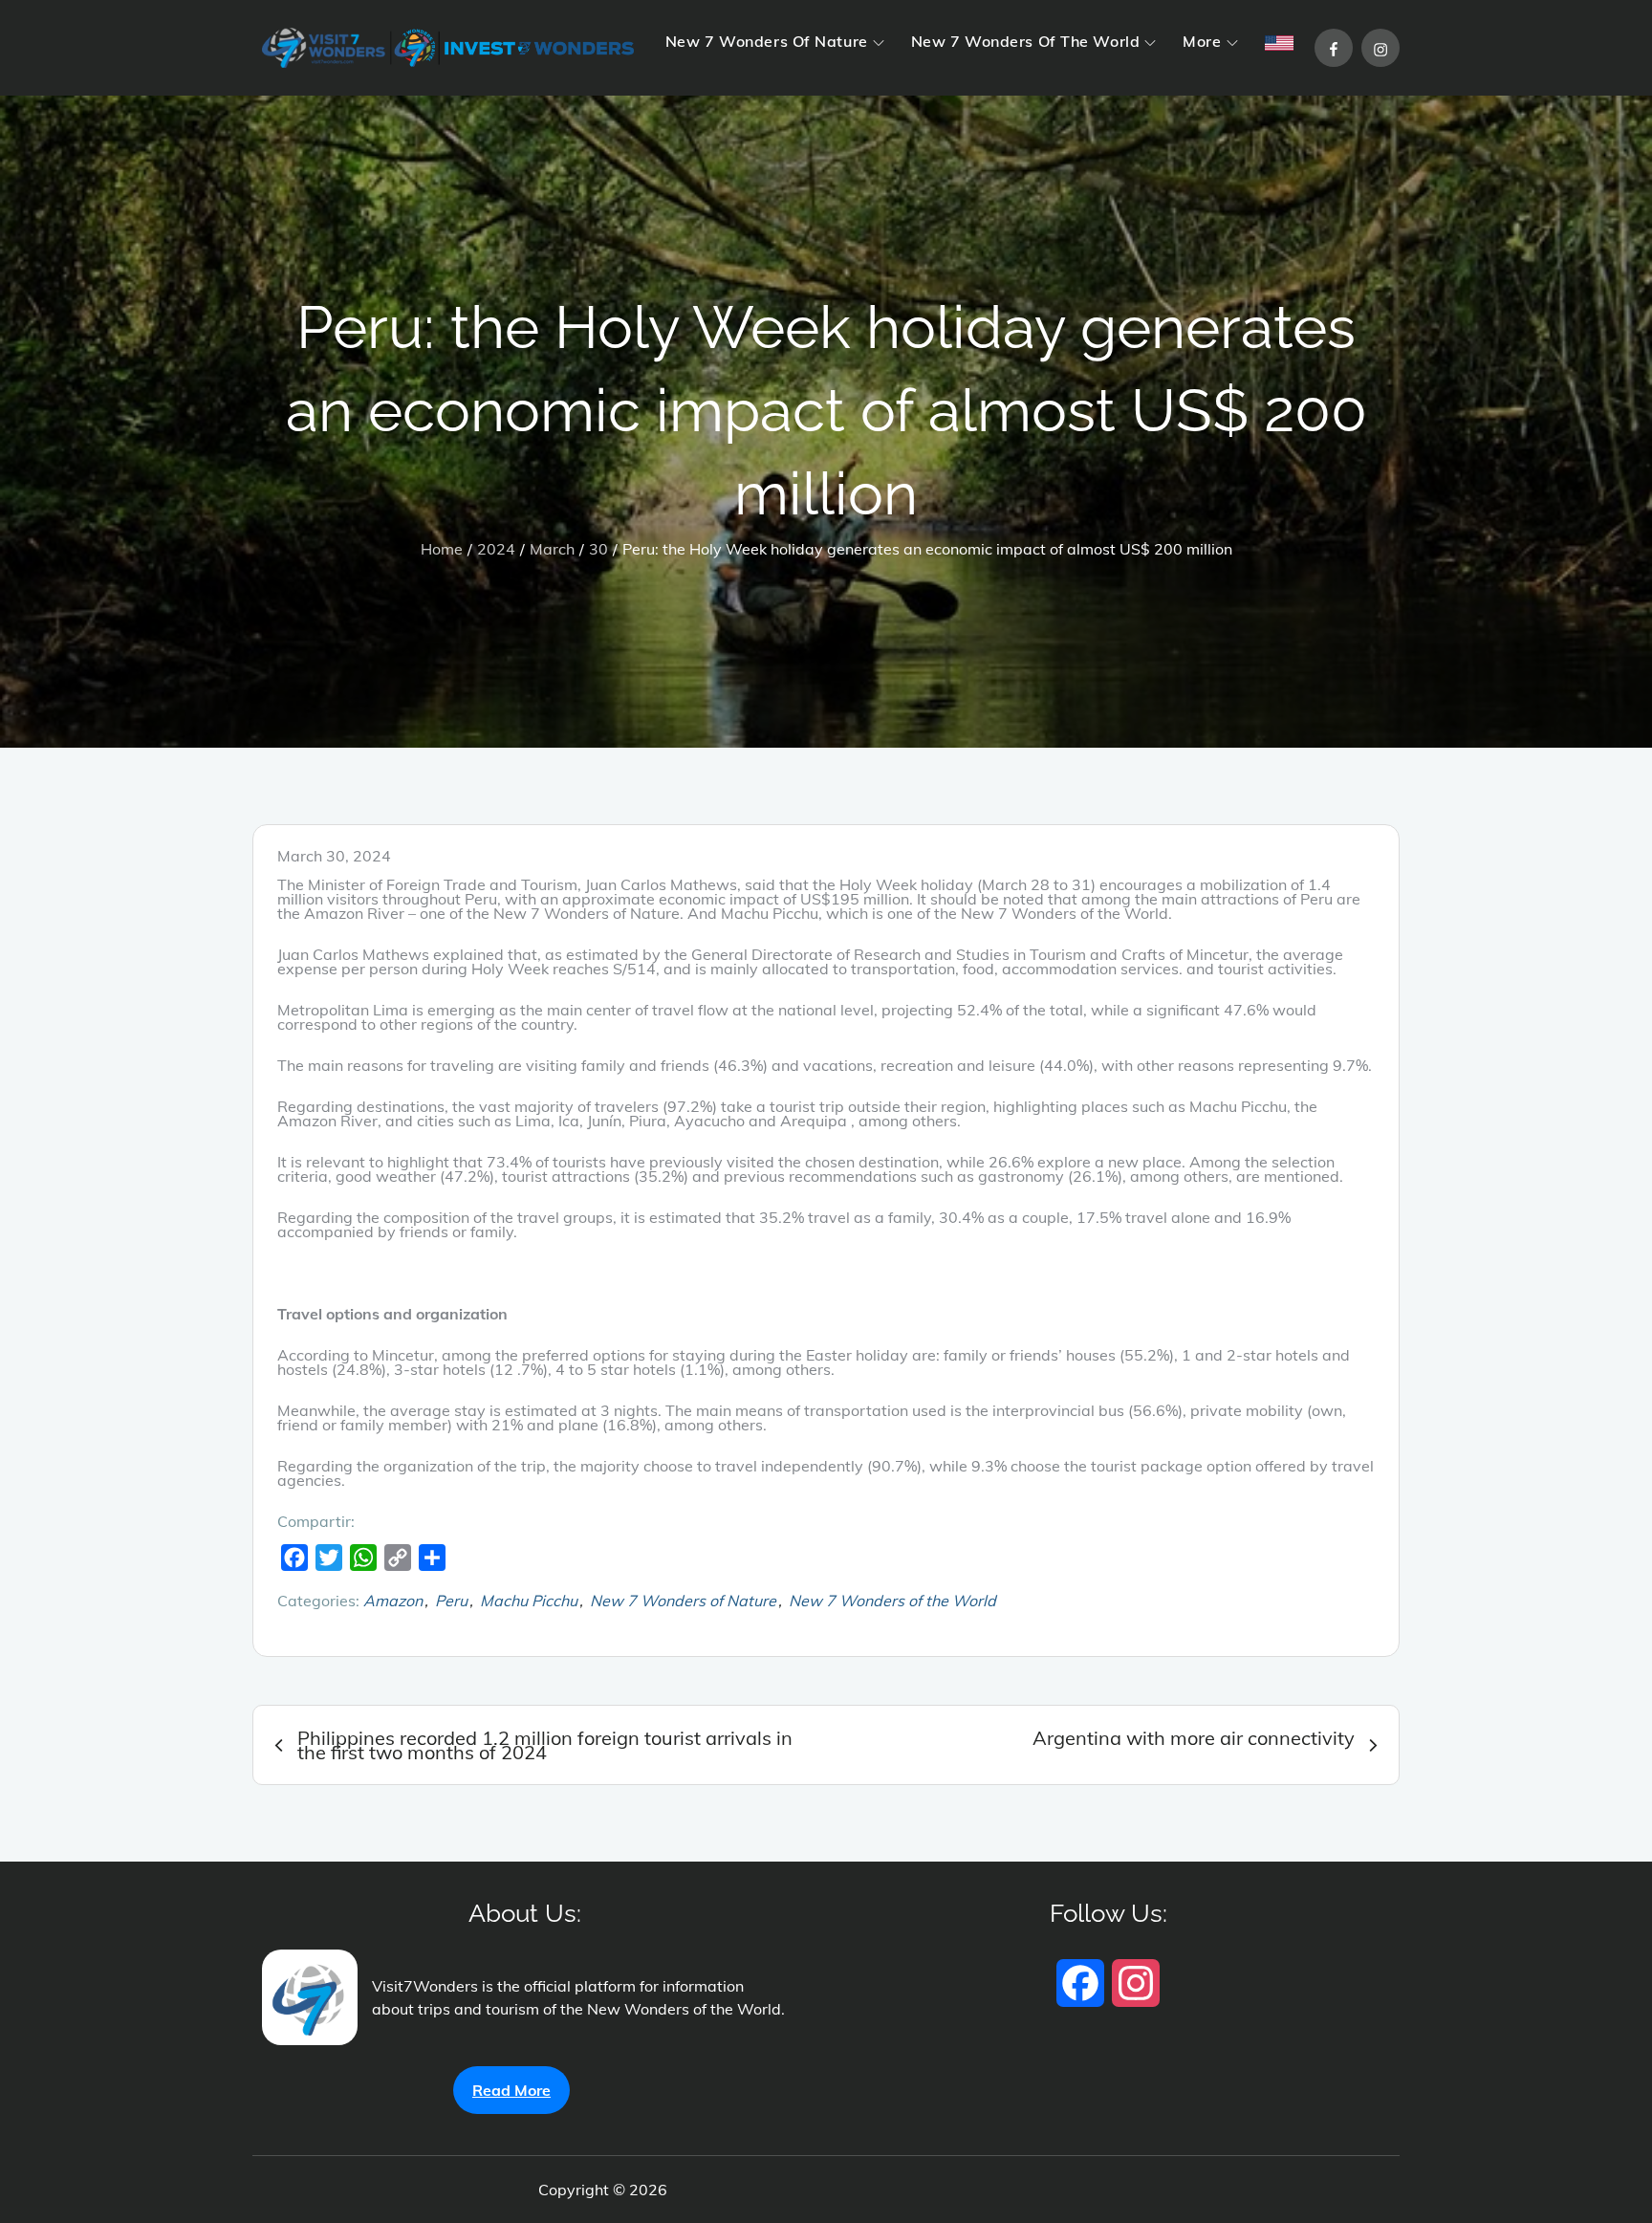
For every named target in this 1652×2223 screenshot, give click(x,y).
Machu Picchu (529, 1601)
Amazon (393, 1601)
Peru (451, 1601)
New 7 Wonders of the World (892, 1601)
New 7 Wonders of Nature (683, 1601)
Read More (511, 2090)
